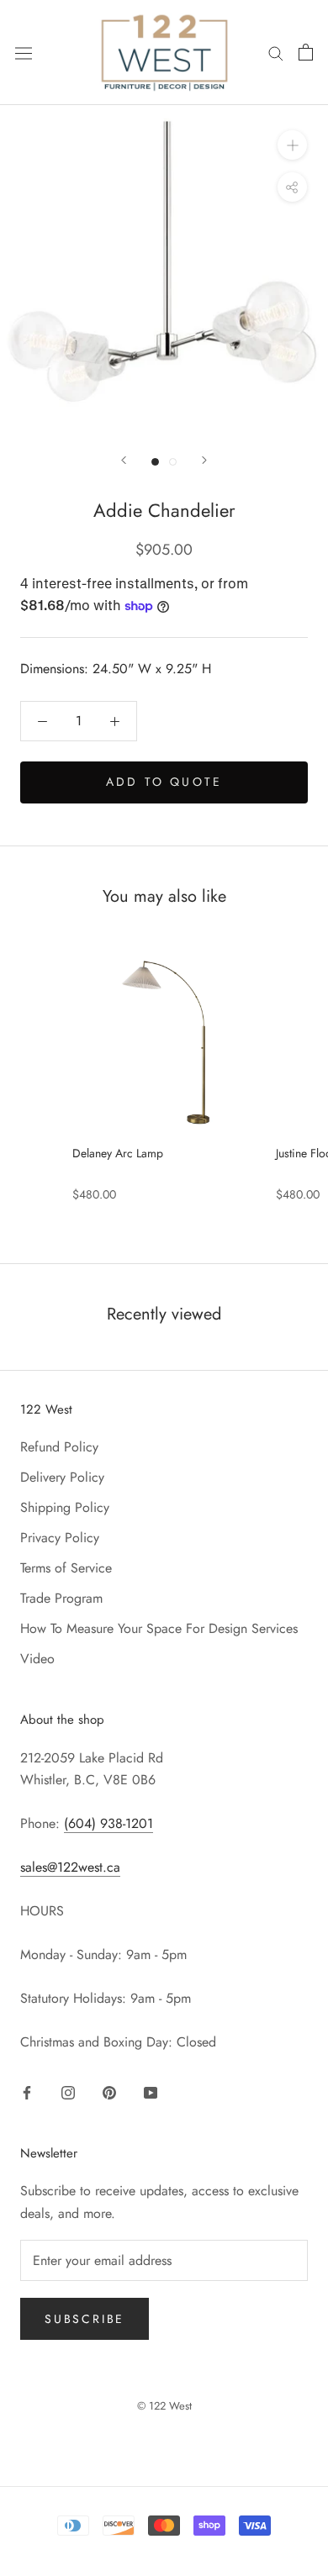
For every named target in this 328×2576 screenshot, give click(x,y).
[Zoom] (292, 145)
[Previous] (124, 460)
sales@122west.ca (70, 1867)
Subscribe (85, 2319)
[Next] (204, 460)
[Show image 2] (173, 462)
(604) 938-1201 (108, 1823)
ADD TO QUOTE (164, 782)
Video (37, 1659)
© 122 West (164, 2406)
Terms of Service (66, 1568)
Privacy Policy (60, 1538)
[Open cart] (306, 52)
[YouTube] (151, 2091)
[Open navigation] (24, 53)
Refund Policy (59, 1447)
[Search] (276, 52)
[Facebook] (27, 2091)
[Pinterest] (109, 2091)
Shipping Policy (65, 1507)
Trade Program (61, 1598)
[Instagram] (68, 2091)
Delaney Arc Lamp (118, 1153)
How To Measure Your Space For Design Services (159, 1628)
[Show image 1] (155, 462)
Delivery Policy (62, 1477)
